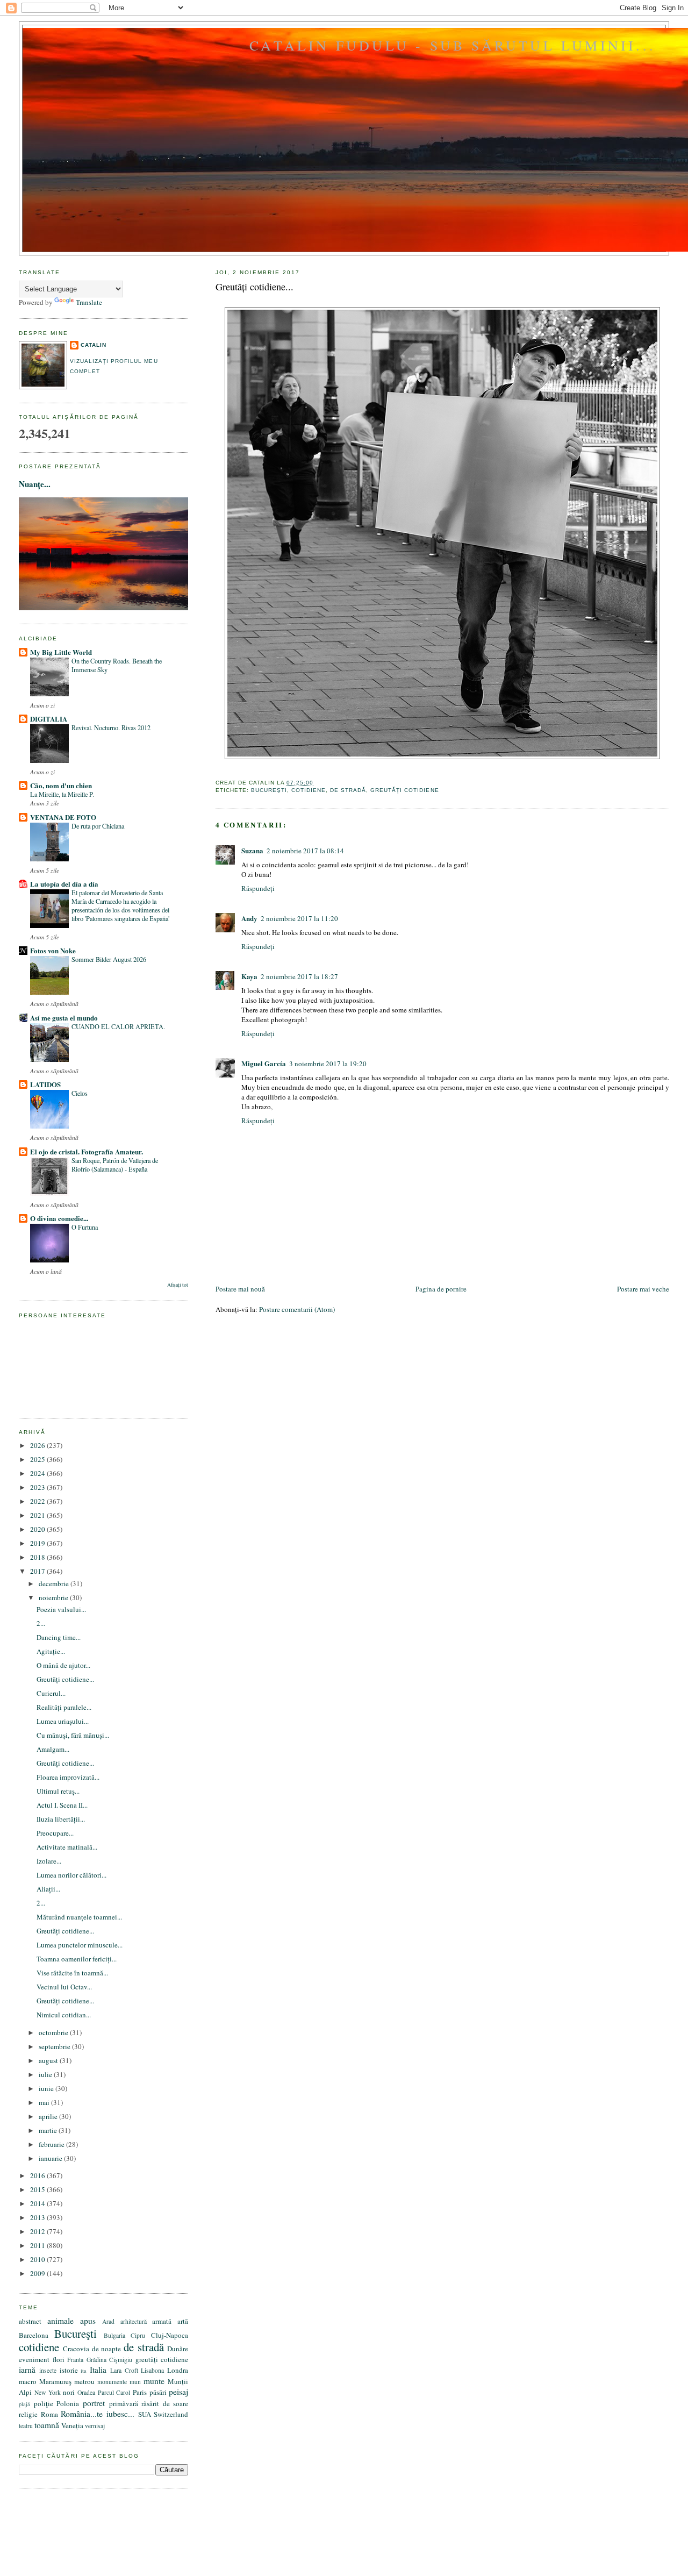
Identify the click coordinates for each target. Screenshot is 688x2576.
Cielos (80, 1093)
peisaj (178, 2392)
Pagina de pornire (441, 1289)
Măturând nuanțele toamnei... (79, 1917)
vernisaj (95, 2426)
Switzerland (171, 2414)
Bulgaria (114, 2335)
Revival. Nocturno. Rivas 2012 (111, 727)
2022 (38, 1501)
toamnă (47, 2425)
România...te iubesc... (98, 2414)
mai (45, 2102)
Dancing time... (59, 1637)
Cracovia (76, 2349)
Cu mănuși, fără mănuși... (73, 1735)
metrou (84, 2381)
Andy (249, 918)
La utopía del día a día (64, 884)
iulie (46, 2074)
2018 (38, 1557)
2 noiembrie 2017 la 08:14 (305, 851)
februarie (52, 2144)
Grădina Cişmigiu (110, 2360)
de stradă (348, 790)
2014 (38, 2203)
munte (154, 2381)
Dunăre (178, 2349)
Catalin (94, 345)
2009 (38, 2273)
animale (60, 2321)
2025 (38, 1459)
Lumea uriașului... (63, 1721)
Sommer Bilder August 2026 (109, 959)
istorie (69, 2370)
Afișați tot (178, 1285)
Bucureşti (269, 790)
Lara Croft (124, 2370)
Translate (89, 302)
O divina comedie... (59, 1218)
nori (69, 2392)
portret (94, 2403)
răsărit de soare (165, 2403)
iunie (47, 2088)
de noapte (107, 2349)
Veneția (72, 2425)
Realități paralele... (64, 1707)
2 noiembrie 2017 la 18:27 (299, 976)
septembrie (55, 2046)
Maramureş (55, 2381)
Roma (49, 2414)
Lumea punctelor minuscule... (80, 1945)
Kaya (249, 976)
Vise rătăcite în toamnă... (72, 1973)
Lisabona (152, 2370)
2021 (38, 1515)
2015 (38, 2189)
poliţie (44, 2403)
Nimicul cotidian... (64, 2015)
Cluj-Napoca (170, 2335)
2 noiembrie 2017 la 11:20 (299, 918)
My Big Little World (61, 652)
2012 (38, 2231)
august (49, 2060)
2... (41, 1623)
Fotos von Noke (53, 950)
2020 (38, 1529)
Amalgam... (53, 1749)
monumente (112, 2382)
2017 (38, 1571)
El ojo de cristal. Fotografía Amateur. (87, 1151)
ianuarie (51, 2158)
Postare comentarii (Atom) (297, 1309)
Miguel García (264, 1063)
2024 (38, 1473)
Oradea (86, 2392)
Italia (98, 2370)
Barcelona (34, 2335)
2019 (38, 1543)
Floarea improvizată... (68, 1777)
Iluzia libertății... (61, 1819)
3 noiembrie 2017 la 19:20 (328, 1064)
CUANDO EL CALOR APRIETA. (118, 1026)
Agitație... (51, 1651)
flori (59, 2359)
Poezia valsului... (61, 1609)
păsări (158, 2392)
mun (135, 2382)
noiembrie (54, 1597)
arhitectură (134, 2321)
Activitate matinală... (67, 1847)
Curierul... (51, 1693)
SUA (145, 2414)
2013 (38, 2217)
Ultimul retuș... (58, 1791)
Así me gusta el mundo (64, 1018)
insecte (48, 2370)
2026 (38, 1445)
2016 (38, 2175)
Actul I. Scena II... (62, 1805)
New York (48, 2392)
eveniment (34, 2359)
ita (84, 2371)
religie (28, 2414)
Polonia (68, 2403)
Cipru (138, 2335)
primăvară (124, 2403)
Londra (178, 2370)
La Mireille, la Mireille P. (62, 794)
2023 (38, 1487)
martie (49, 2130)
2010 (38, 2259)
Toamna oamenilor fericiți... (77, 1959)
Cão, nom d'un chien (61, 785)
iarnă (27, 2370)
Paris (140, 2392)
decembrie (55, 1583)
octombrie (54, 2032)
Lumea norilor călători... (71, 1875)
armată (162, 2321)
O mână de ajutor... (63, 1665)
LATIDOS (45, 1084)
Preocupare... (55, 1833)
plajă (24, 2404)
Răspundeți (258, 888)
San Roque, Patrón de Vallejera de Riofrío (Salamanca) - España (115, 1165)
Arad (108, 2321)
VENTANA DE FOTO (63, 817)
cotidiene (309, 790)
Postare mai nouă (240, 1289)
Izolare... (49, 1861)
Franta (75, 2360)
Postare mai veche (643, 1289)
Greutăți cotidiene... (255, 287)
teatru (26, 2426)
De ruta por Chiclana (98, 826)
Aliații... (48, 1889)
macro (28, 2381)
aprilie (49, 2116)
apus (88, 2321)
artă (183, 2321)
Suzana (252, 850)
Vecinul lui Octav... (64, 1987)
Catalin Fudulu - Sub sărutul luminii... (453, 45)
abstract (30, 2321)
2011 (38, 2245)
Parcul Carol (114, 2392)
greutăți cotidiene (404, 790)
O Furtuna (85, 1227)
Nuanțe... (35, 484)
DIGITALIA (49, 719)
